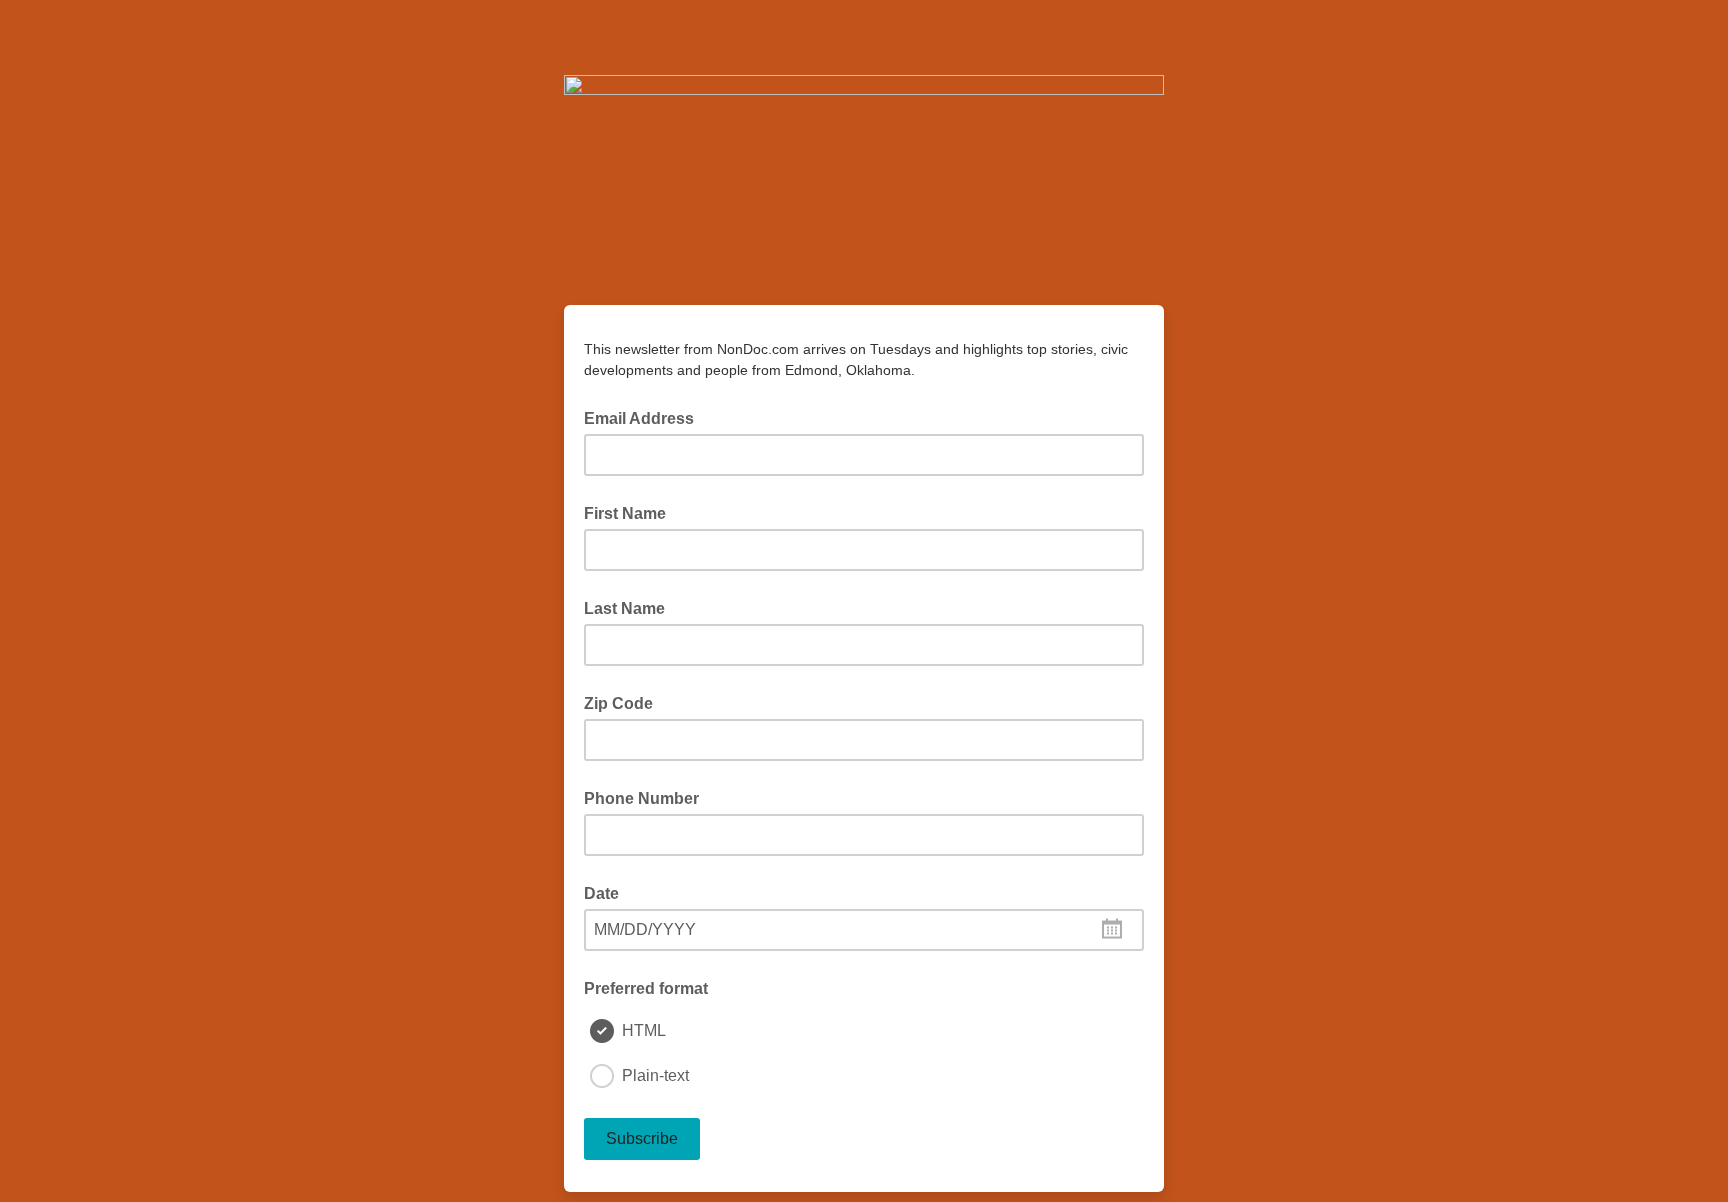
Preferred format (646, 988)
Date (601, 893)
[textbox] (864, 930)
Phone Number (641, 798)
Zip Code (618, 703)
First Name (625, 513)
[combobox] (864, 930)
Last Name (624, 608)
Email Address (645, 417)
